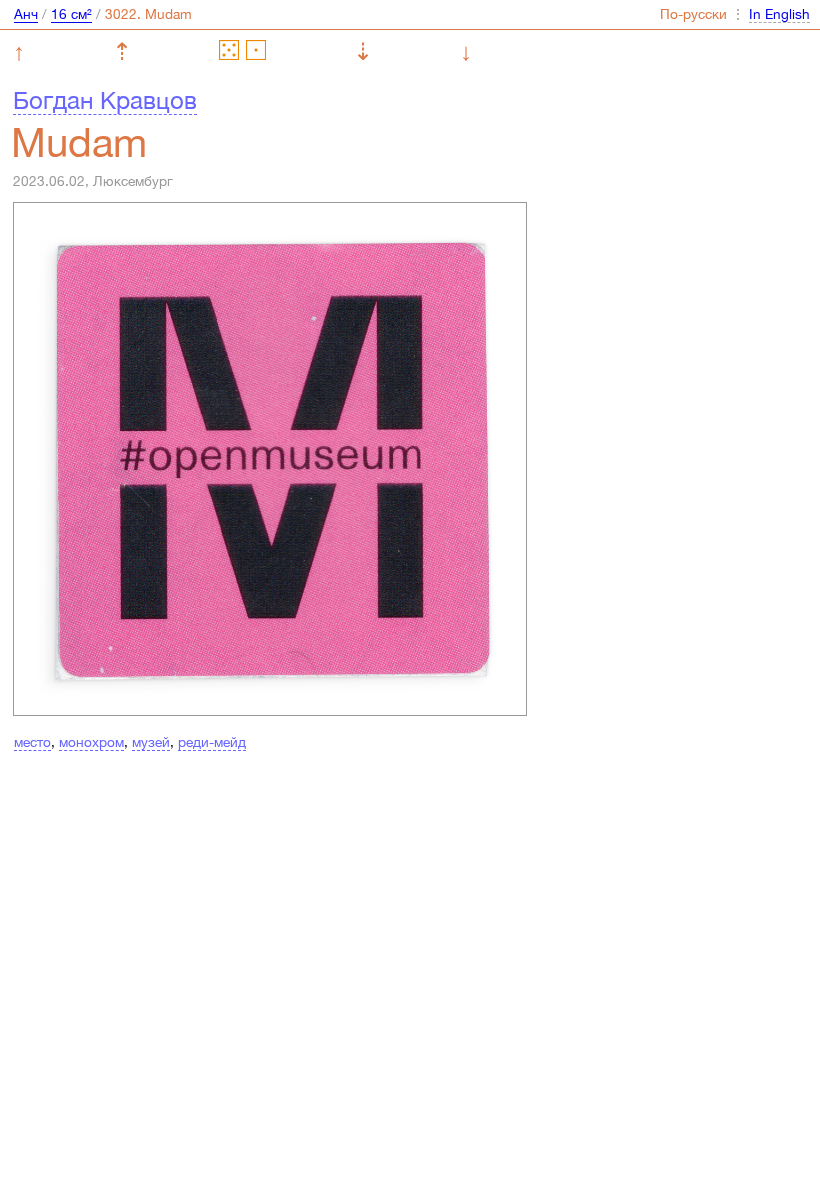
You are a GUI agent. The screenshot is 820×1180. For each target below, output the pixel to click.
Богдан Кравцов (105, 100)
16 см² (71, 14)
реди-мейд (212, 742)
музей (151, 742)
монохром (91, 742)
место (32, 742)
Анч (26, 14)
